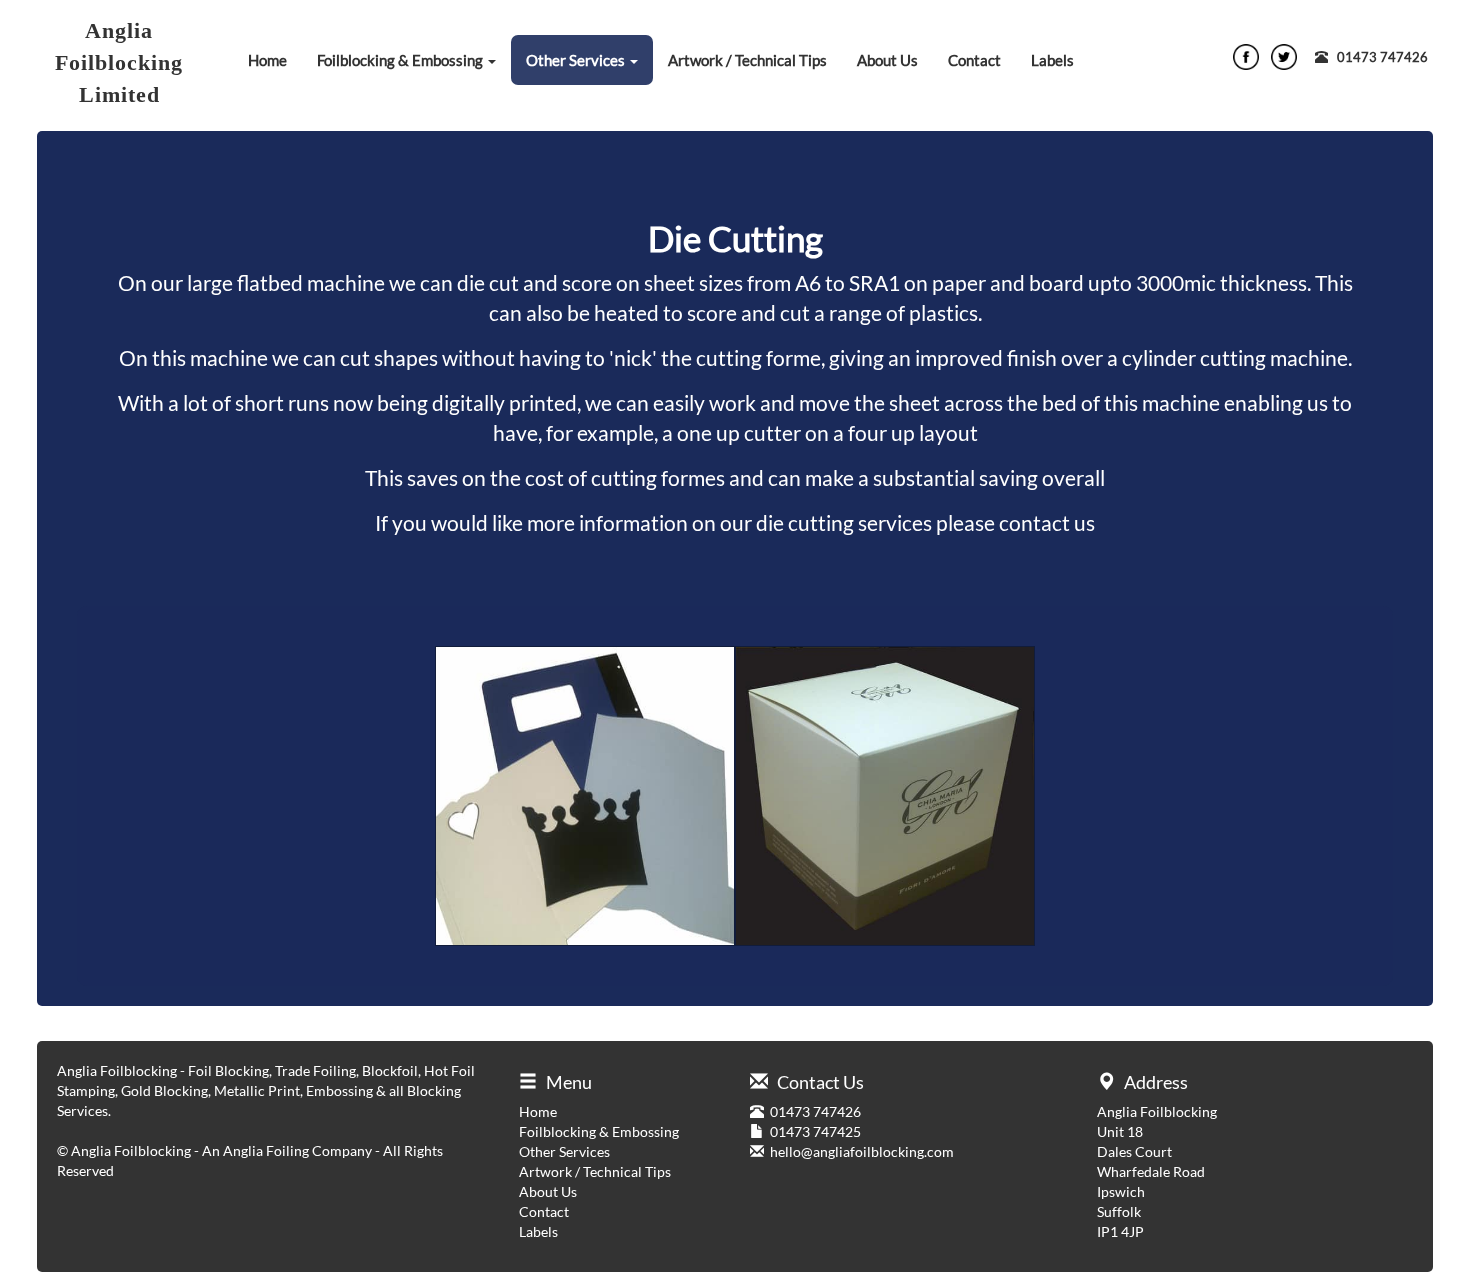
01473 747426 (1382, 57)
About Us (887, 60)
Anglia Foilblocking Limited (119, 62)
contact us (1047, 522)
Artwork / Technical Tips (747, 60)
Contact (974, 60)
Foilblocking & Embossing (401, 60)
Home (267, 60)
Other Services (577, 60)
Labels (1052, 60)
